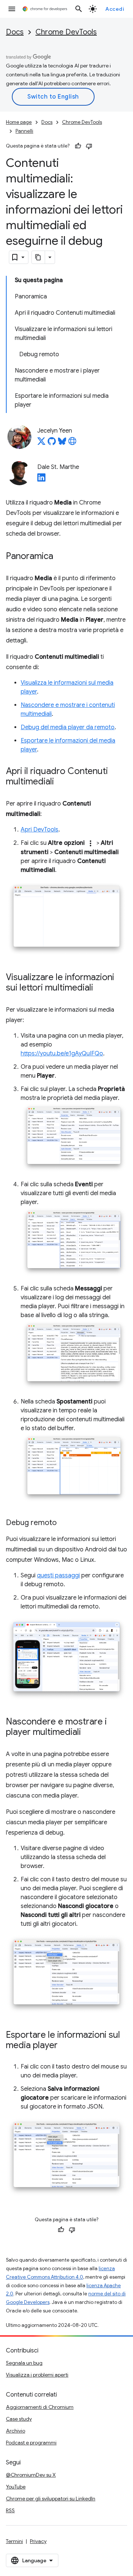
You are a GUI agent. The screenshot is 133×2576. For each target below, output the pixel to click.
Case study (19, 2419)
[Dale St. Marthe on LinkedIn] (41, 480)
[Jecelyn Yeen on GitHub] (52, 443)
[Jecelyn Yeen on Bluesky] (62, 443)
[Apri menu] (12, 9)
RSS (10, 2510)
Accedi (115, 9)
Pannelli (24, 131)
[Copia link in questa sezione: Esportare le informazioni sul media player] (65, 2046)
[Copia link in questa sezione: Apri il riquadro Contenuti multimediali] (61, 782)
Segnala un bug (24, 2363)
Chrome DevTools (66, 32)
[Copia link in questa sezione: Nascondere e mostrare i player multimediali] (88, 1733)
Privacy (38, 2541)
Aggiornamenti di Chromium (40, 2407)
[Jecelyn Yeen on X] (41, 443)
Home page (19, 122)
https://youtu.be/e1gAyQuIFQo (62, 1054)
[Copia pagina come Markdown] (38, 257)
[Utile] (78, 146)
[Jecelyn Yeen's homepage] (72, 443)
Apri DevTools (40, 830)
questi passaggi (58, 1575)
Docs (15, 32)
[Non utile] (89, 146)
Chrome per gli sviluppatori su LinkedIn (51, 2499)
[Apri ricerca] (79, 9)
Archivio (16, 2431)
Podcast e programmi (31, 2443)
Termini (14, 2541)
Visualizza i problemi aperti (37, 2375)
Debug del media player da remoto (68, 727)
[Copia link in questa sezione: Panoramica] (61, 557)
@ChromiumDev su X (31, 2475)
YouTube (16, 2487)
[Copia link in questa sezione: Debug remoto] (64, 1523)
